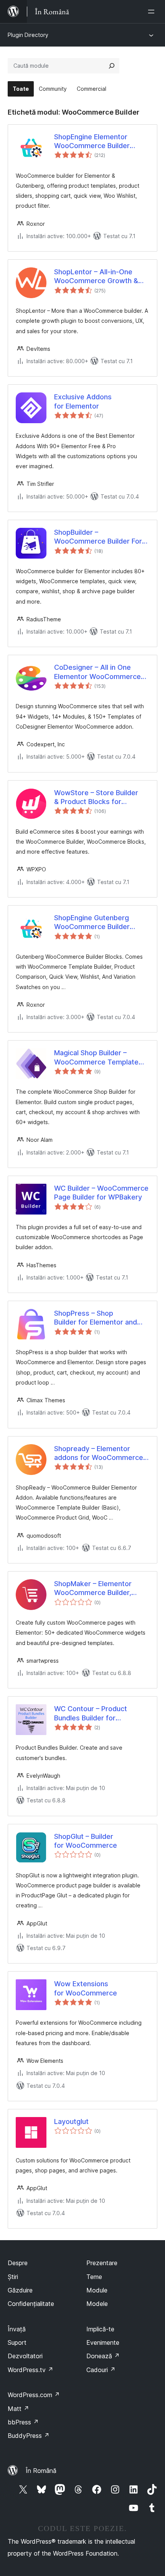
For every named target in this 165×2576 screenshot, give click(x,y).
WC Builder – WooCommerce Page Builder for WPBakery (101, 1193)
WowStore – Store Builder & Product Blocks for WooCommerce (96, 797)
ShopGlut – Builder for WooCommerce (86, 1841)
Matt (18, 2409)
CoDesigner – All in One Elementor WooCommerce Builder (97, 672)
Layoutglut (71, 2121)
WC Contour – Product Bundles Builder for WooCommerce (91, 1713)
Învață (17, 2329)
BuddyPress (29, 2436)
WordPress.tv (31, 2370)
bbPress (23, 2422)
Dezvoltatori (25, 2356)
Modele (97, 2304)
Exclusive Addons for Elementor (83, 401)
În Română (41, 2471)
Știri (13, 2277)
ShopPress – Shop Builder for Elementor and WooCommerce (96, 1318)
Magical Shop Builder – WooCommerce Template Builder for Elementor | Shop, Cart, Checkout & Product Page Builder (101, 1058)
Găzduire (20, 2290)
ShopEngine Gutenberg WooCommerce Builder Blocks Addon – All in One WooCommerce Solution (96, 923)
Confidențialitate (31, 2304)
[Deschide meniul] (153, 12)
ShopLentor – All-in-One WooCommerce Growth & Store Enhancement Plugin (97, 277)
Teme (94, 2277)
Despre (18, 2263)
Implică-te (100, 2329)
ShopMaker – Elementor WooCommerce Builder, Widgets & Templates (93, 1588)
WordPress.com (34, 2395)
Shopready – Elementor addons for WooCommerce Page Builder (99, 1453)
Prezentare (102, 2263)
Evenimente (103, 2342)
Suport (17, 2342)
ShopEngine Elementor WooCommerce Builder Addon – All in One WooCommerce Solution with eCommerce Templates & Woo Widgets (102, 142)
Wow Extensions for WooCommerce (86, 1988)
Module (97, 2290)
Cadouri (101, 2370)
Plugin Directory (28, 35)
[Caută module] (112, 66)
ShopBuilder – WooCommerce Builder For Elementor (98, 537)
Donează (103, 2356)
